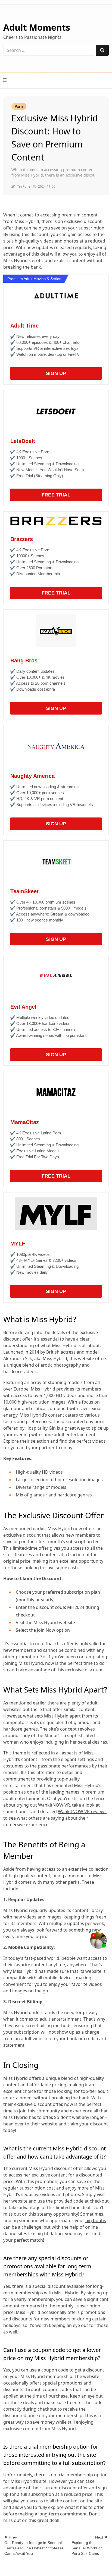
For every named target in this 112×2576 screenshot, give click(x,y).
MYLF (18, 1244)
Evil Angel (23, 1007)
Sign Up (56, 373)
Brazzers (22, 539)
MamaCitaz (25, 1122)
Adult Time (24, 326)
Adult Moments (37, 27)
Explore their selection (26, 1441)
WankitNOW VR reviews (82, 1811)
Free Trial (56, 495)
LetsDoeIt (23, 441)
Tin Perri (24, 186)
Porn (19, 106)
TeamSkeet (24, 891)
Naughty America (32, 776)
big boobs (96, 2220)
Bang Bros (24, 660)
